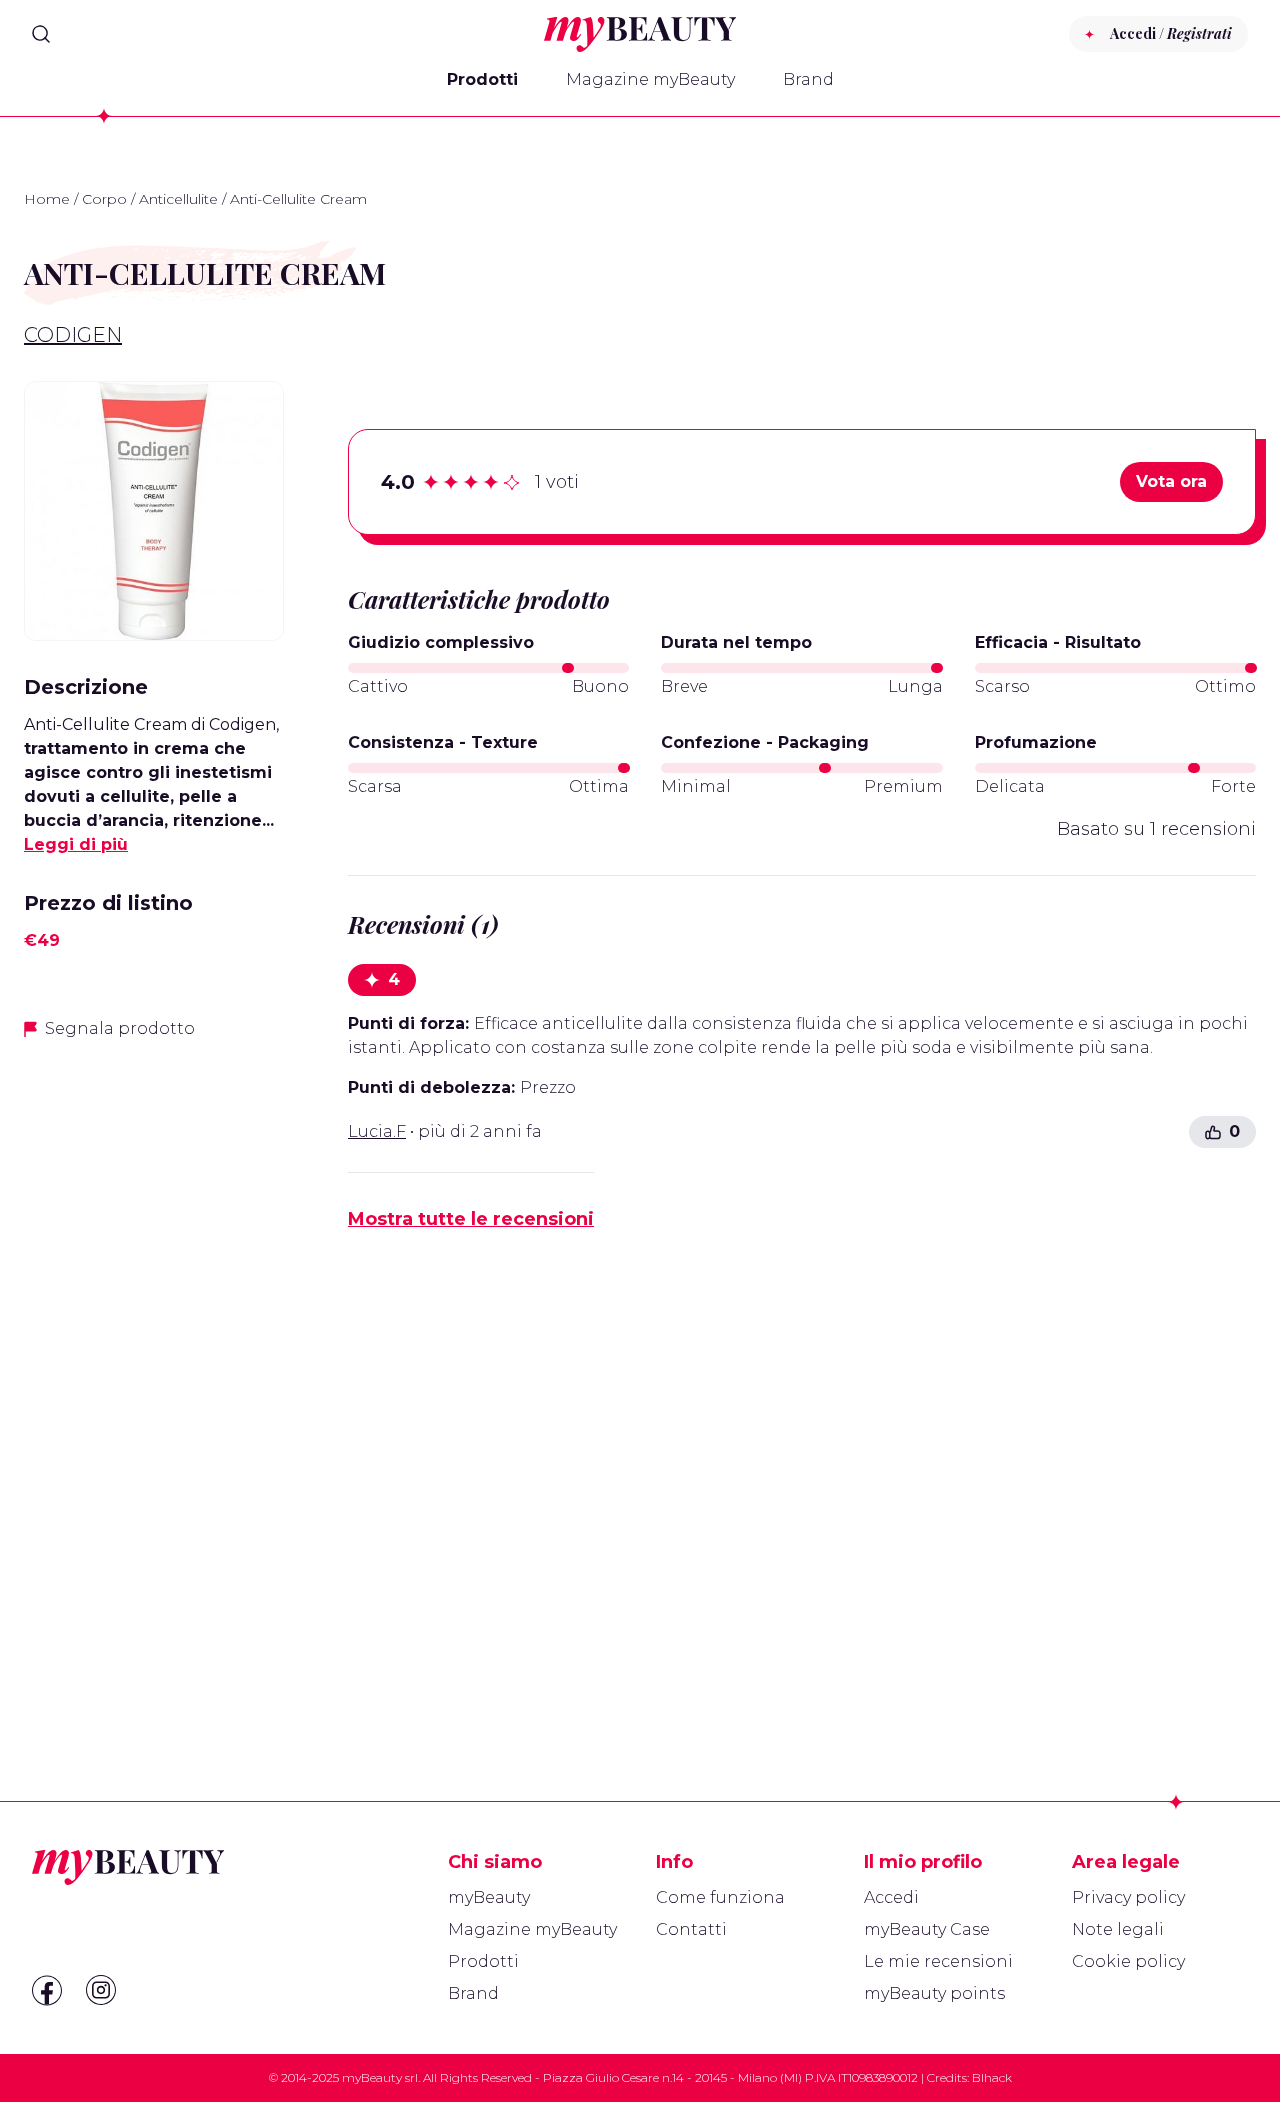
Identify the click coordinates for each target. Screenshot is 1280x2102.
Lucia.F (377, 1131)
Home (47, 199)
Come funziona (720, 1897)
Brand (808, 79)
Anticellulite (178, 199)
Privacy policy (1128, 1897)
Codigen (73, 335)
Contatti (691, 1929)
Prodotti (482, 79)
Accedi (891, 1897)
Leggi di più (76, 844)
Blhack (992, 2077)
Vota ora (1171, 481)
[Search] (41, 34)
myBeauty (489, 1897)
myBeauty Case (927, 1929)
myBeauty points (934, 1993)
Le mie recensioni (938, 1961)
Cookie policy (1128, 1961)
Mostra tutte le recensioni (471, 1219)
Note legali (1118, 1929)
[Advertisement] (154, 1373)
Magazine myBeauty (650, 79)
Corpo (104, 199)
